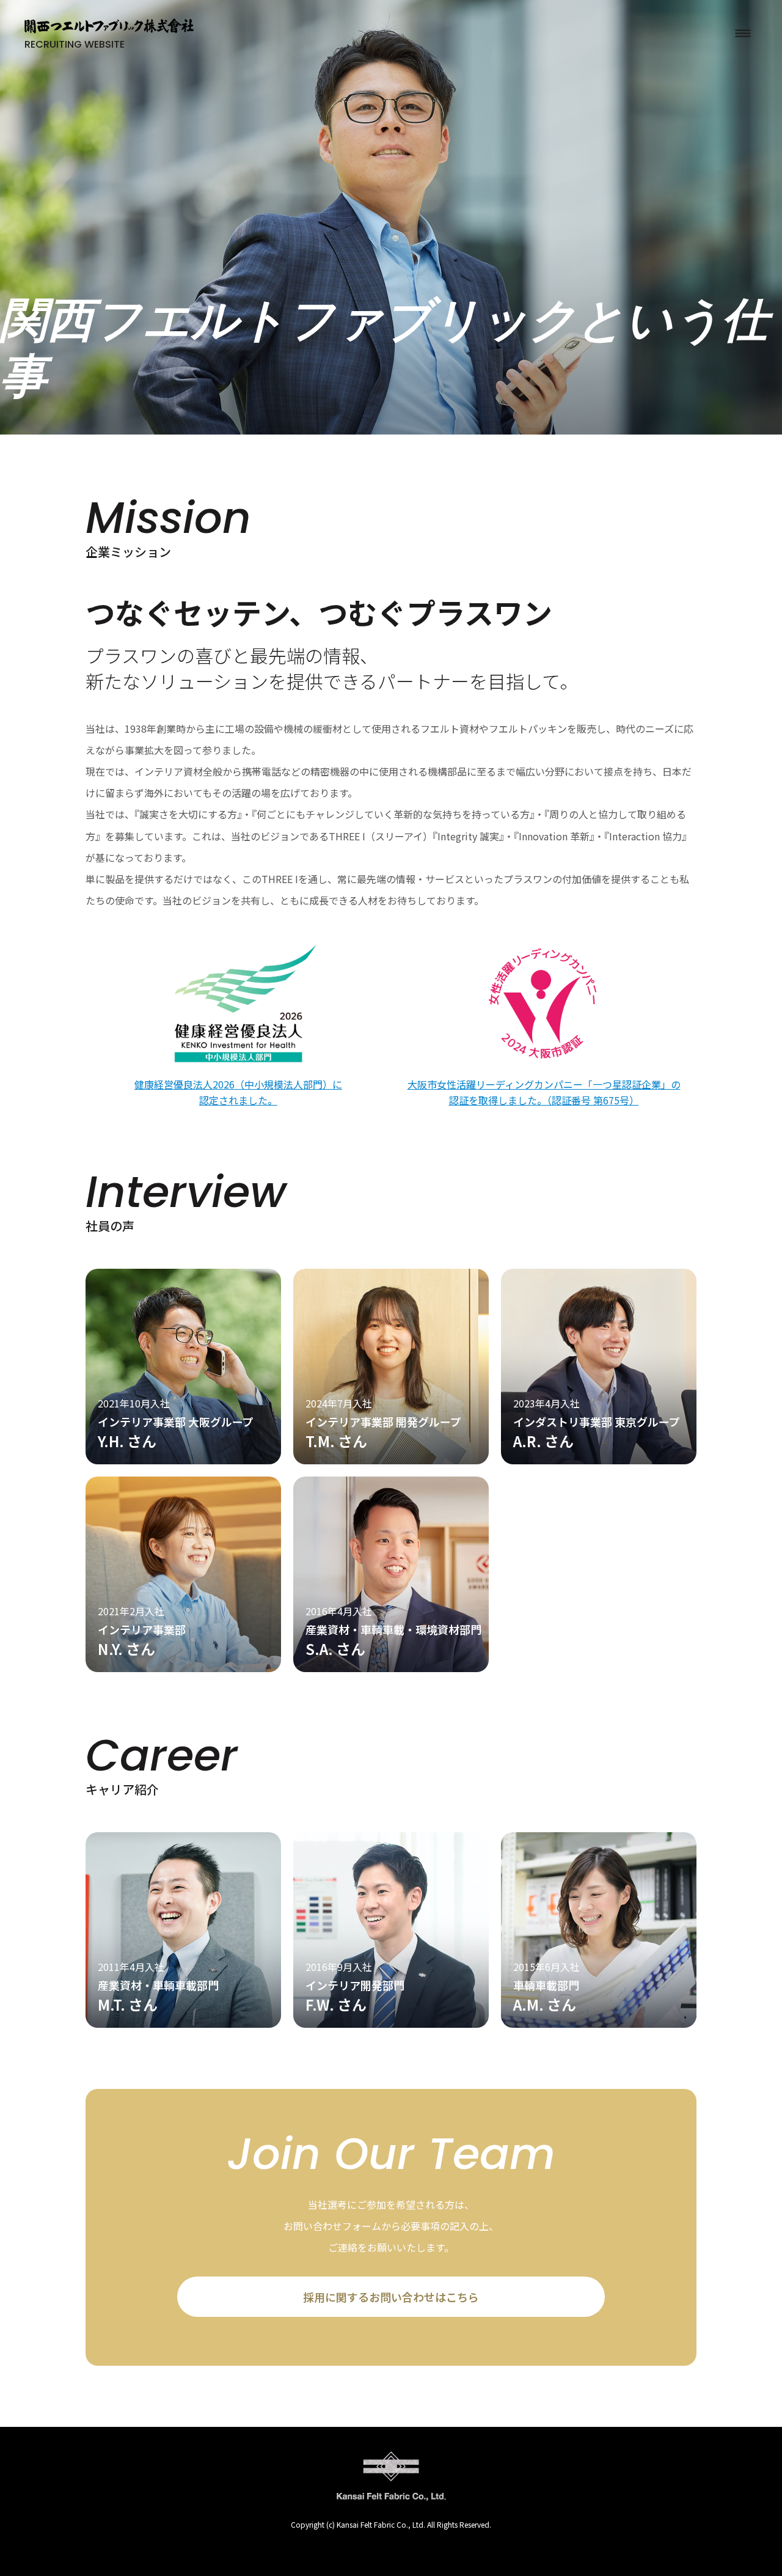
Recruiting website (75, 44)
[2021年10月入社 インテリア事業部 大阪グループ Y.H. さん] (183, 1460)
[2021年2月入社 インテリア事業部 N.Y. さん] (183, 1668)
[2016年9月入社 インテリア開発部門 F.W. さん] (391, 2023)
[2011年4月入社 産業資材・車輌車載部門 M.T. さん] (183, 2023)
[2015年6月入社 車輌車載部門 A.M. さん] (599, 2023)
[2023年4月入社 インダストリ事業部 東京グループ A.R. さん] (599, 1460)
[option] (391, 217)
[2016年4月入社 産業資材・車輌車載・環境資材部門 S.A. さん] (391, 1668)
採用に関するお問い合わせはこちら (391, 2297)
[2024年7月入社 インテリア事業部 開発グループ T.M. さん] (391, 1460)
